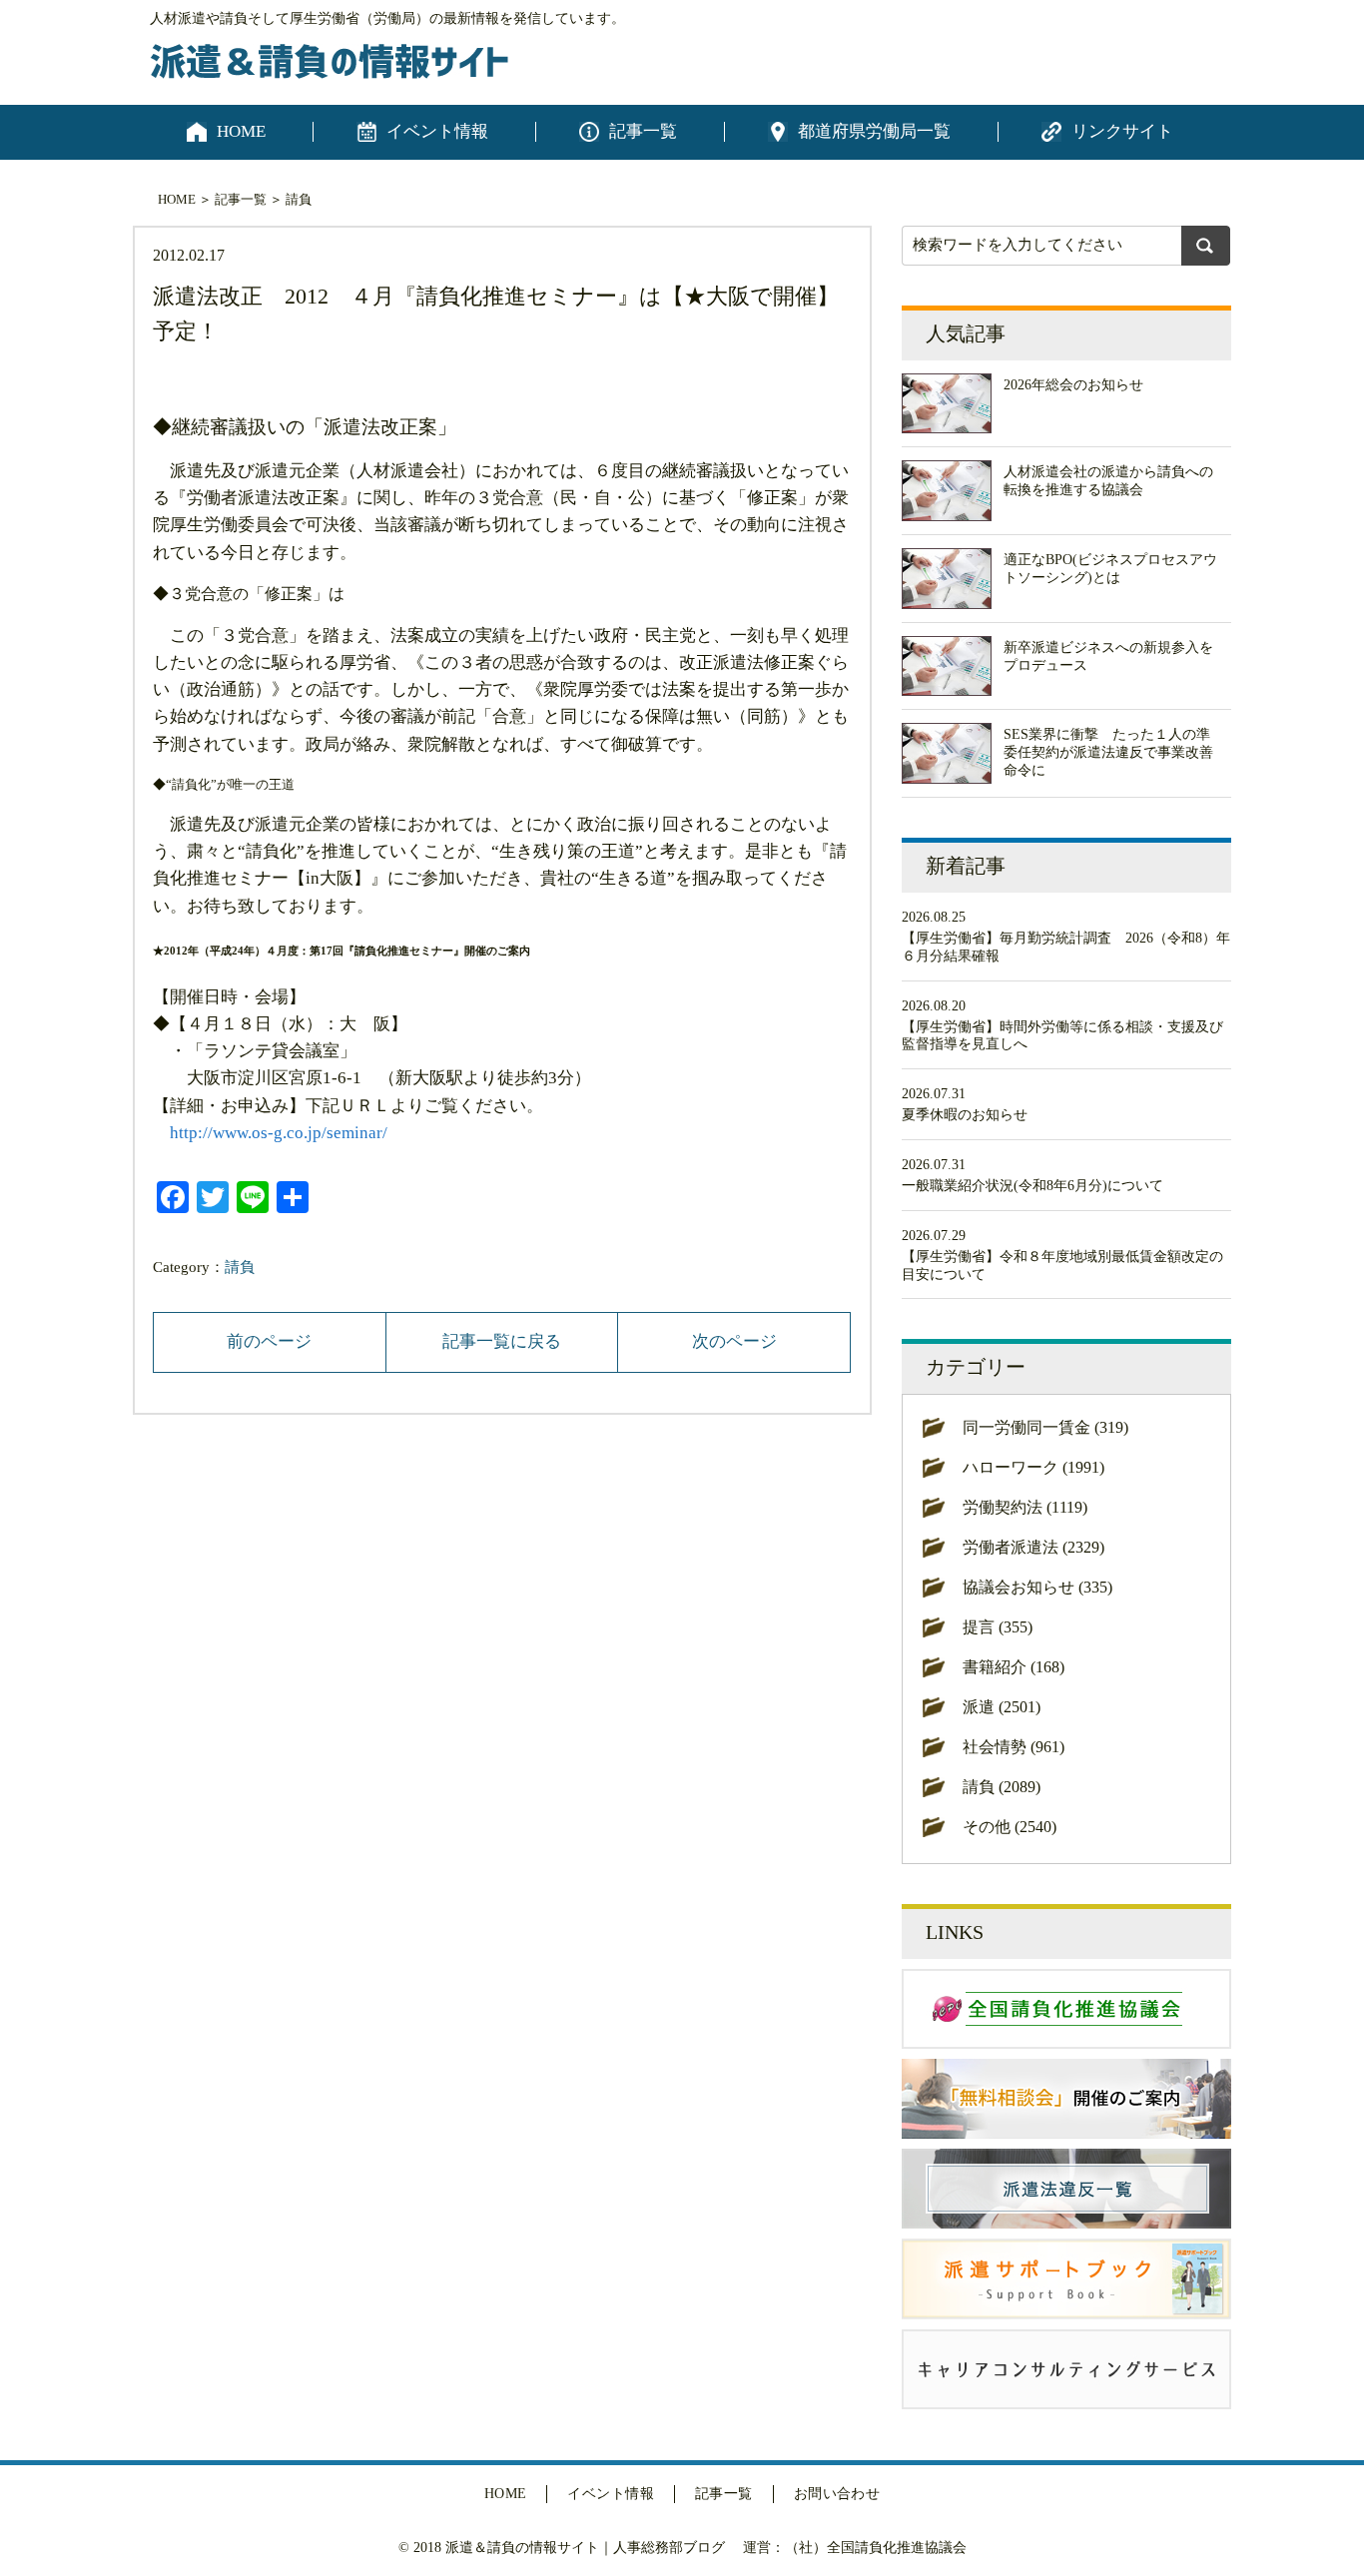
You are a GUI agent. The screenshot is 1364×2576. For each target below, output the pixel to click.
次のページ (734, 1341)
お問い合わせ (837, 2494)
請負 (299, 199)
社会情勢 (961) (1014, 1747)
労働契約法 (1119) (1025, 1507)
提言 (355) (998, 1627)
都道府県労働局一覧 (874, 131)
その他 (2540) (1010, 1827)
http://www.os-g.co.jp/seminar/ (279, 1133)
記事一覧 (643, 131)
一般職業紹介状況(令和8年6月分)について (1032, 1186)
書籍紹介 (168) (1014, 1667)
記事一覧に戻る (502, 1341)
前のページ (269, 1341)
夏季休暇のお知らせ (965, 1115)
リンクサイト (1122, 131)
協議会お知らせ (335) (1037, 1587)
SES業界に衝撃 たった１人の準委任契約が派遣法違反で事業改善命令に (1108, 752)
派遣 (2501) (1002, 1707)
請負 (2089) (1002, 1787)
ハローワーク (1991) (1033, 1467)
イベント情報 (437, 131)
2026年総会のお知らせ (1073, 385)
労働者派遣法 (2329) (1033, 1547)
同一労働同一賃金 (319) (1045, 1427)
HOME (241, 131)
